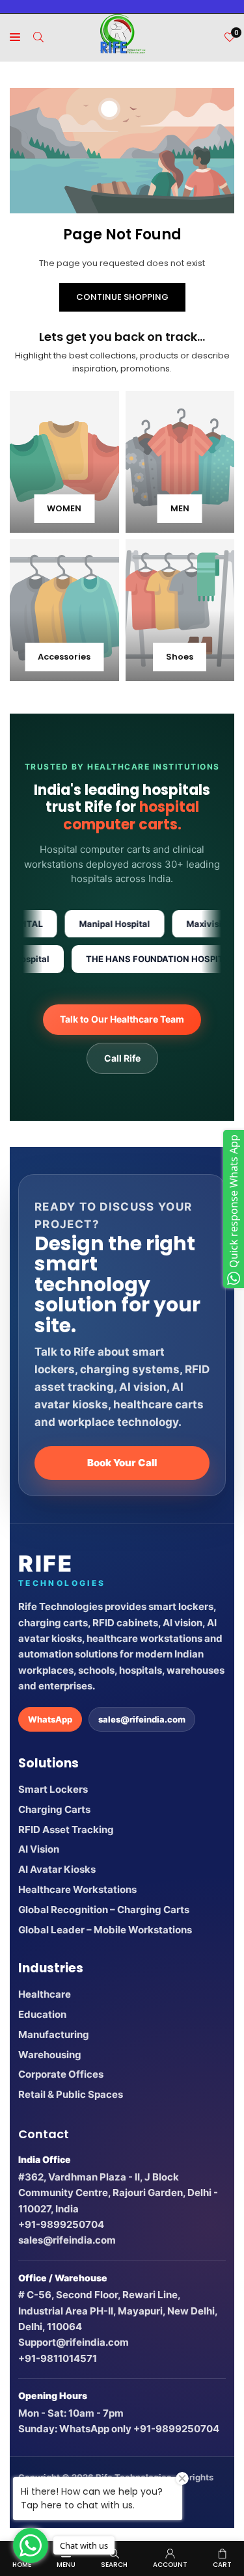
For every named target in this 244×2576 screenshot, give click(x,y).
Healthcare (45, 1994)
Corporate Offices (61, 2074)
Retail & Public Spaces (71, 2094)
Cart (222, 2565)
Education (42, 2014)
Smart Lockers (53, 1789)
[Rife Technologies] (122, 36)
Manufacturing (54, 2034)
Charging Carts (54, 1809)
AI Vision (39, 1849)
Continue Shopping (122, 297)
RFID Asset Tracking (66, 1830)
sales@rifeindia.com (142, 1719)
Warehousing (50, 2055)
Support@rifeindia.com (74, 2342)
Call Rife (122, 1058)
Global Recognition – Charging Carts (104, 1910)
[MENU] (15, 37)
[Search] (38, 37)
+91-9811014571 (58, 2358)
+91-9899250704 (61, 2224)
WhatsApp (50, 1719)
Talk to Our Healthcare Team (122, 1019)
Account (170, 2565)
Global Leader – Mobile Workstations (105, 1930)
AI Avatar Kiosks (57, 1869)
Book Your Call (122, 1463)
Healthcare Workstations (77, 1889)
